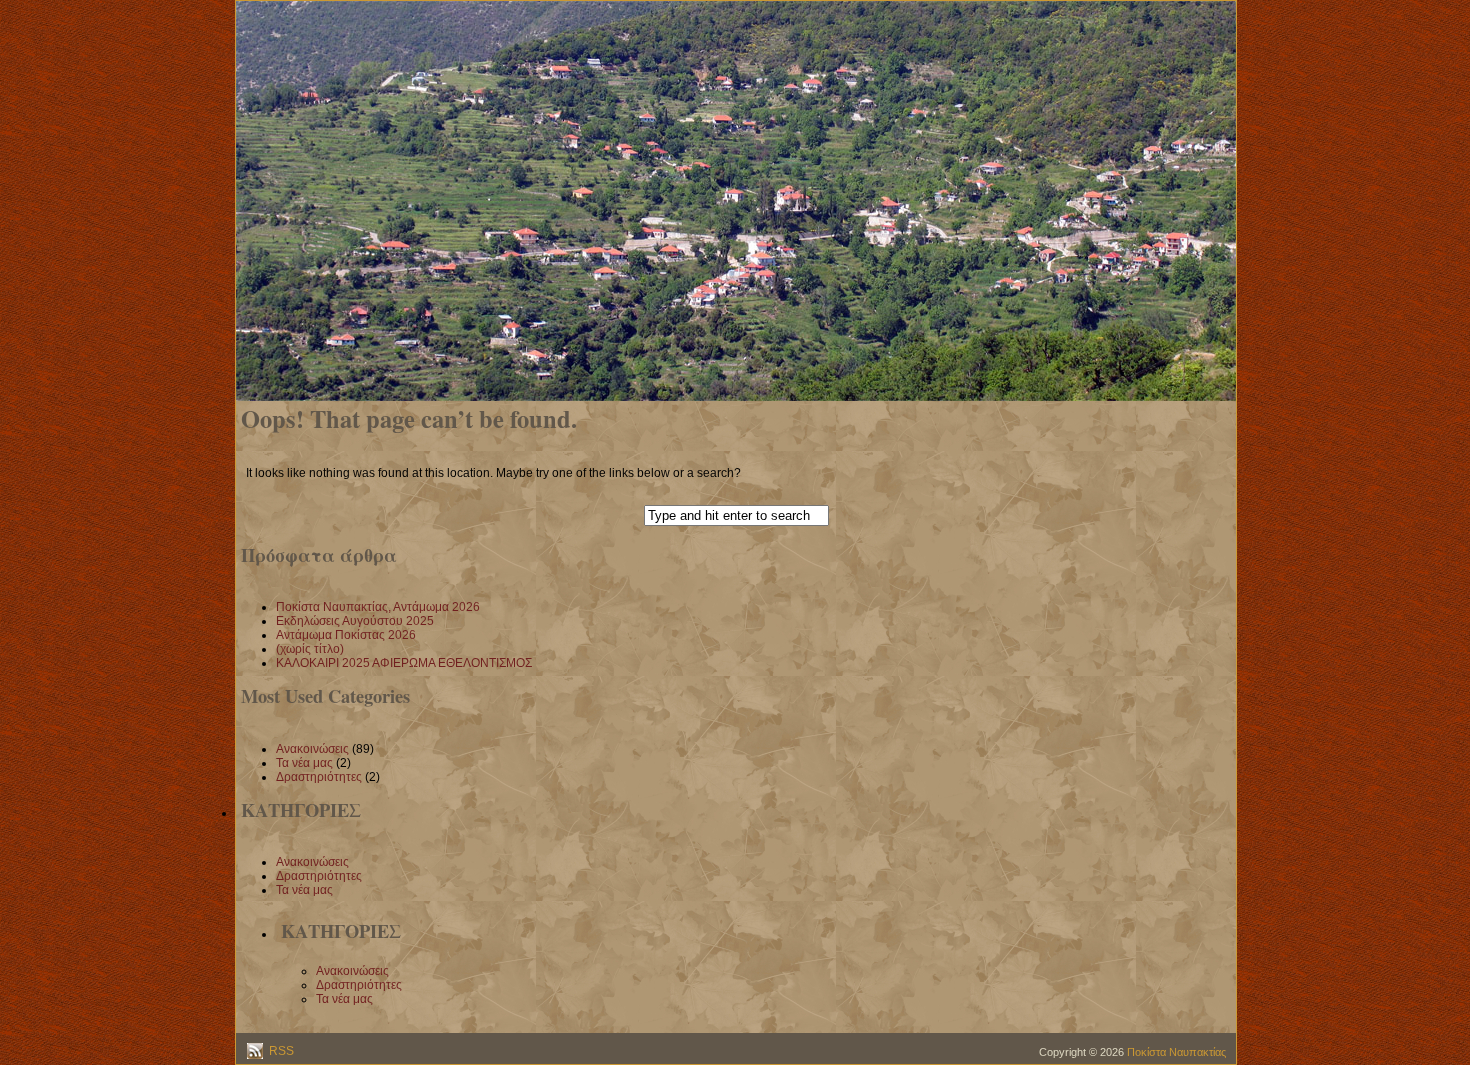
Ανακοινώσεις (312, 749)
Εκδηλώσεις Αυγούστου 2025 (355, 621)
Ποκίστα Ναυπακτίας (1176, 1052)
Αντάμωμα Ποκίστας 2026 (346, 635)
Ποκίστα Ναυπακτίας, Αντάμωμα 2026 (378, 607)
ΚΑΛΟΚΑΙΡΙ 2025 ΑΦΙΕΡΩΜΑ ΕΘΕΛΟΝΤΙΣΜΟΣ (404, 663)
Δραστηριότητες (319, 777)
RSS (280, 1051)
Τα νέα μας (304, 763)
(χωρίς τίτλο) (310, 649)
